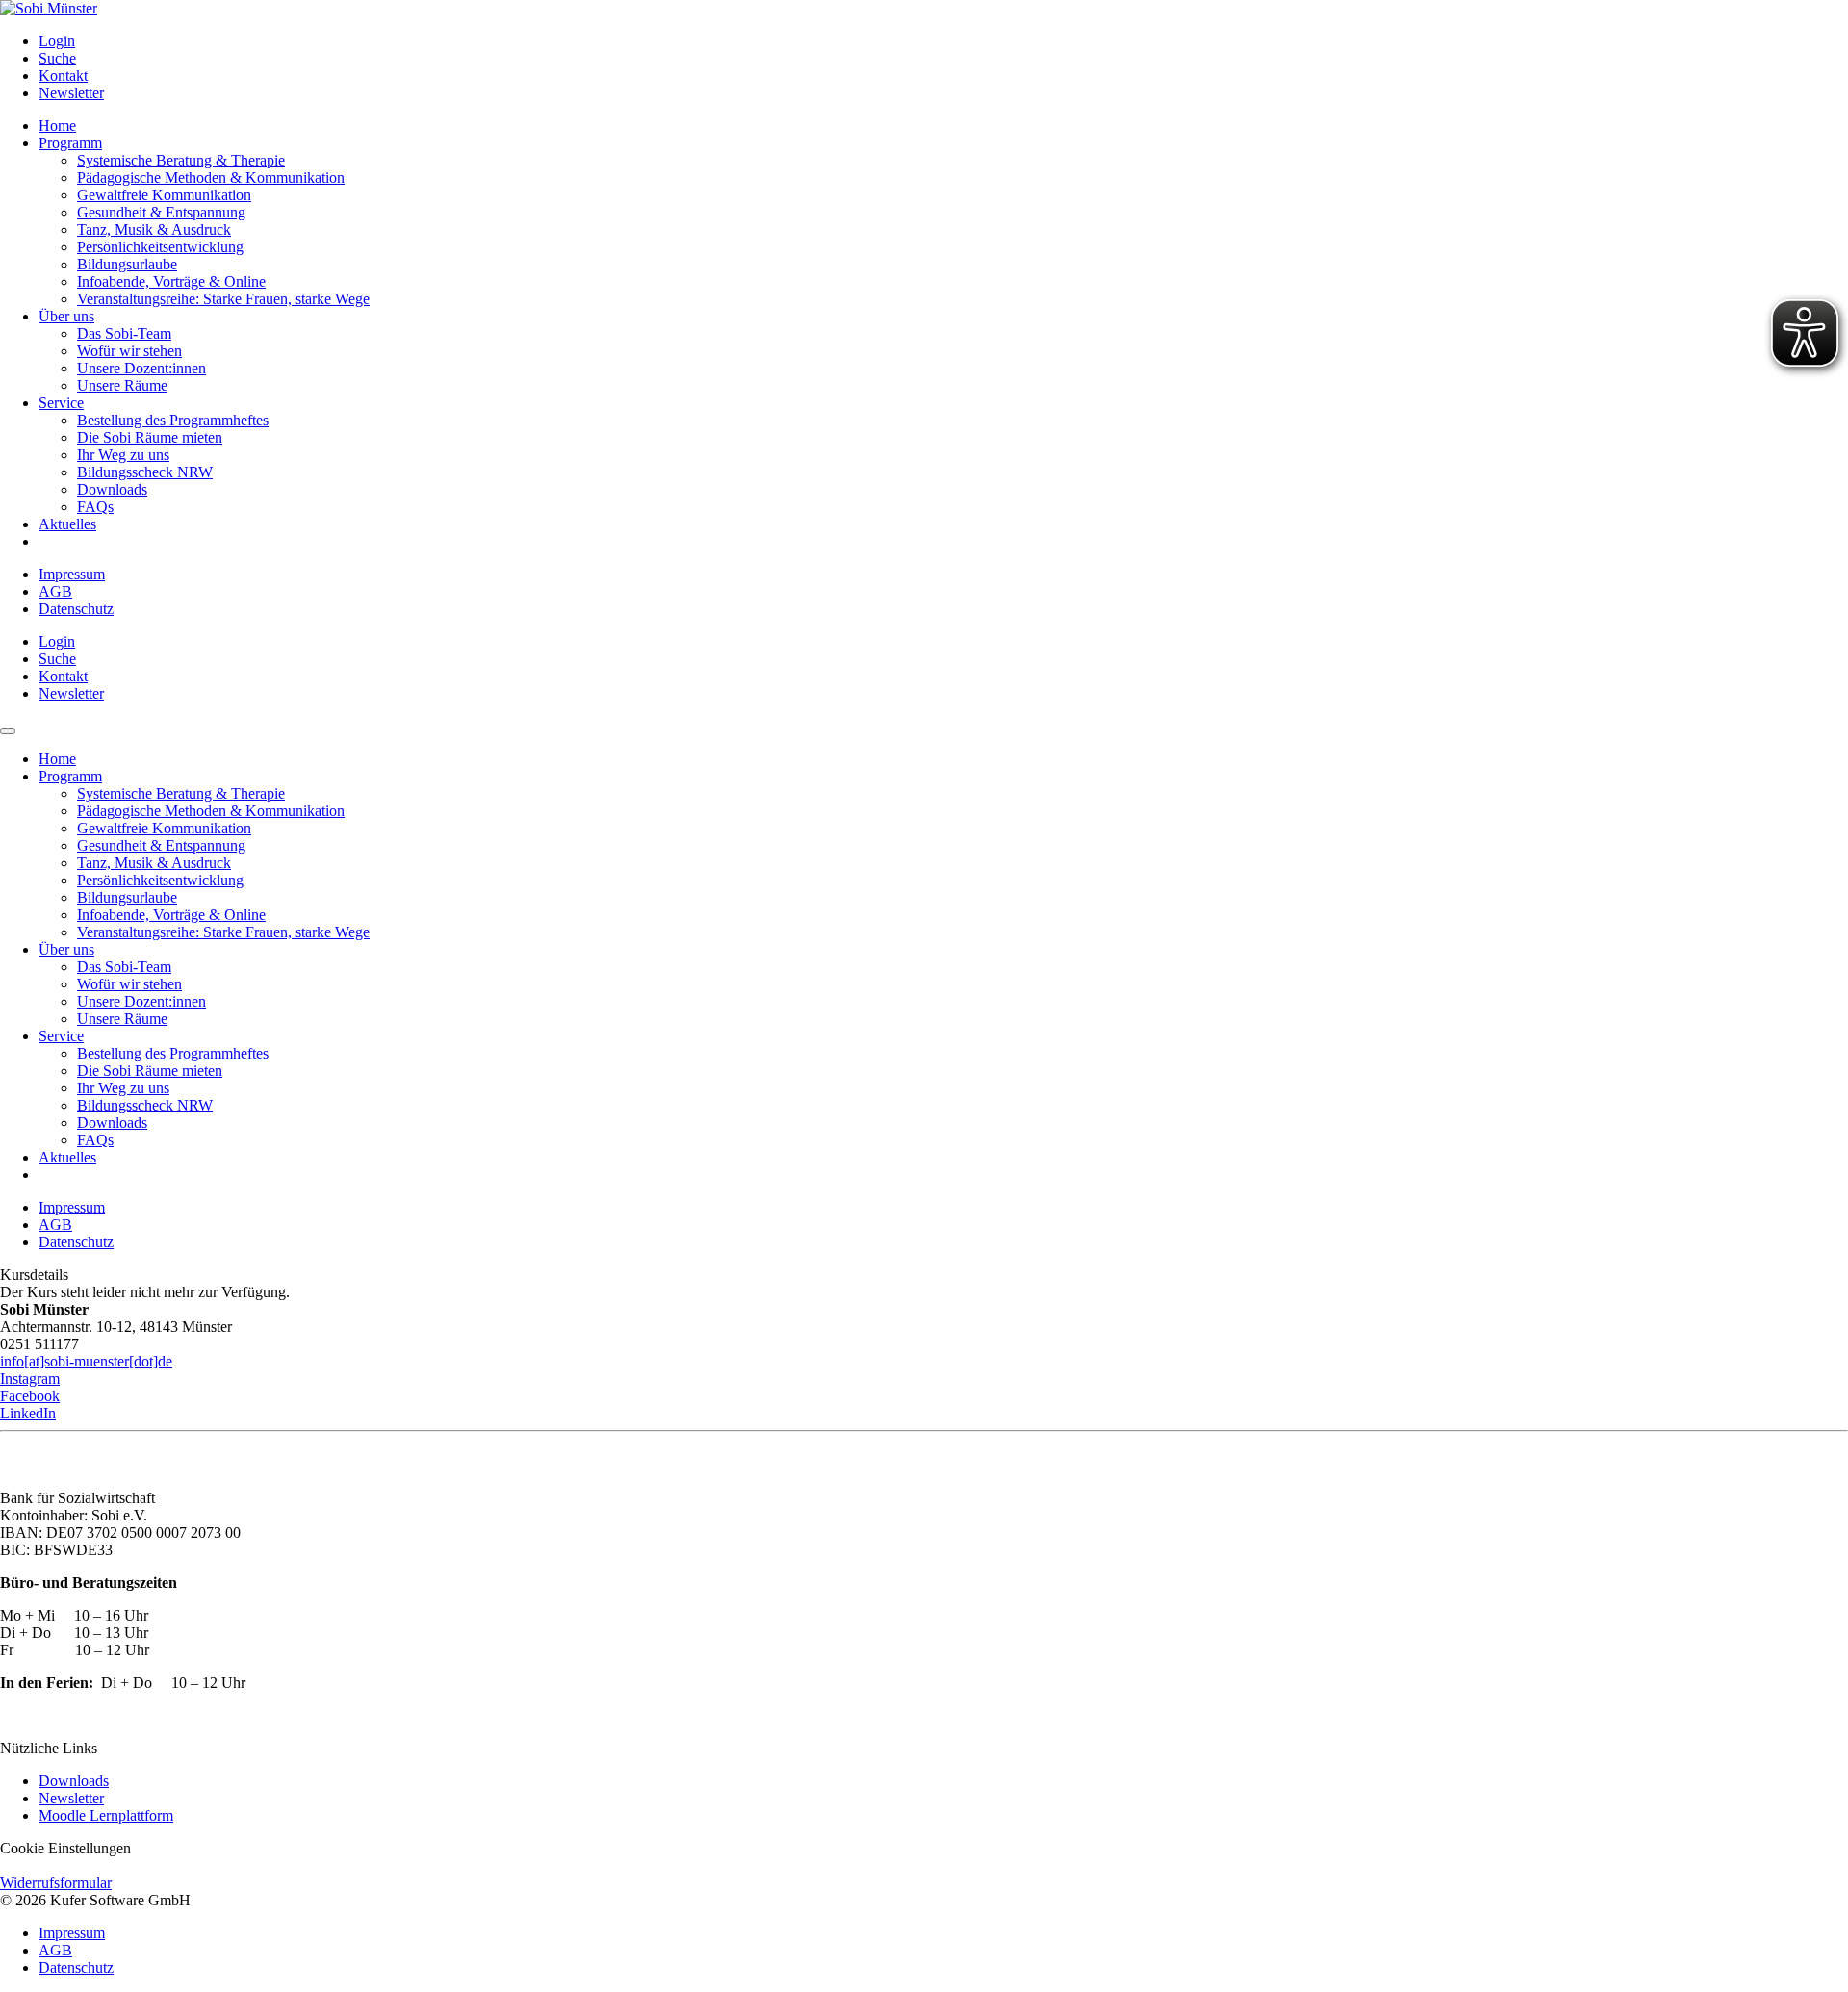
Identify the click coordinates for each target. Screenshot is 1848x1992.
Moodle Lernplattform (106, 1815)
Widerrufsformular (56, 1883)
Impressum (72, 574)
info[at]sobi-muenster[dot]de (86, 1361)
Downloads (74, 1781)
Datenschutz (76, 609)
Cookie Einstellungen (65, 1848)
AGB (55, 591)
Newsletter (71, 1798)
